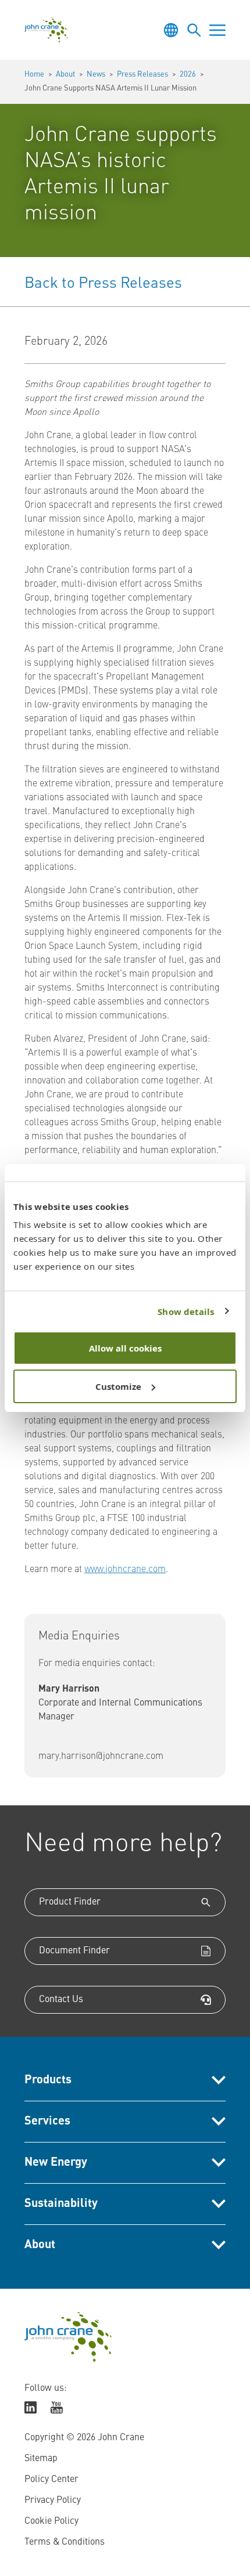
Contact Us (61, 2000)
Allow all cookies (125, 1348)
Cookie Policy (51, 2521)
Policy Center (51, 2480)
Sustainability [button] (61, 2204)
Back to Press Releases (103, 284)
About (65, 75)
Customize (118, 1386)
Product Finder (70, 1902)
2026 (188, 75)
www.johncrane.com (125, 1570)
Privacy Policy (53, 2501)
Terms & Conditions (65, 2542)
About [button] (40, 2245)
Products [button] (48, 2080)
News (96, 75)
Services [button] (47, 2122)
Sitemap (41, 2459)
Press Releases (142, 75)
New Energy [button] (56, 2163)
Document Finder (74, 1951)
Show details (186, 1312)
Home (34, 75)
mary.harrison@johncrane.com (101, 1757)
